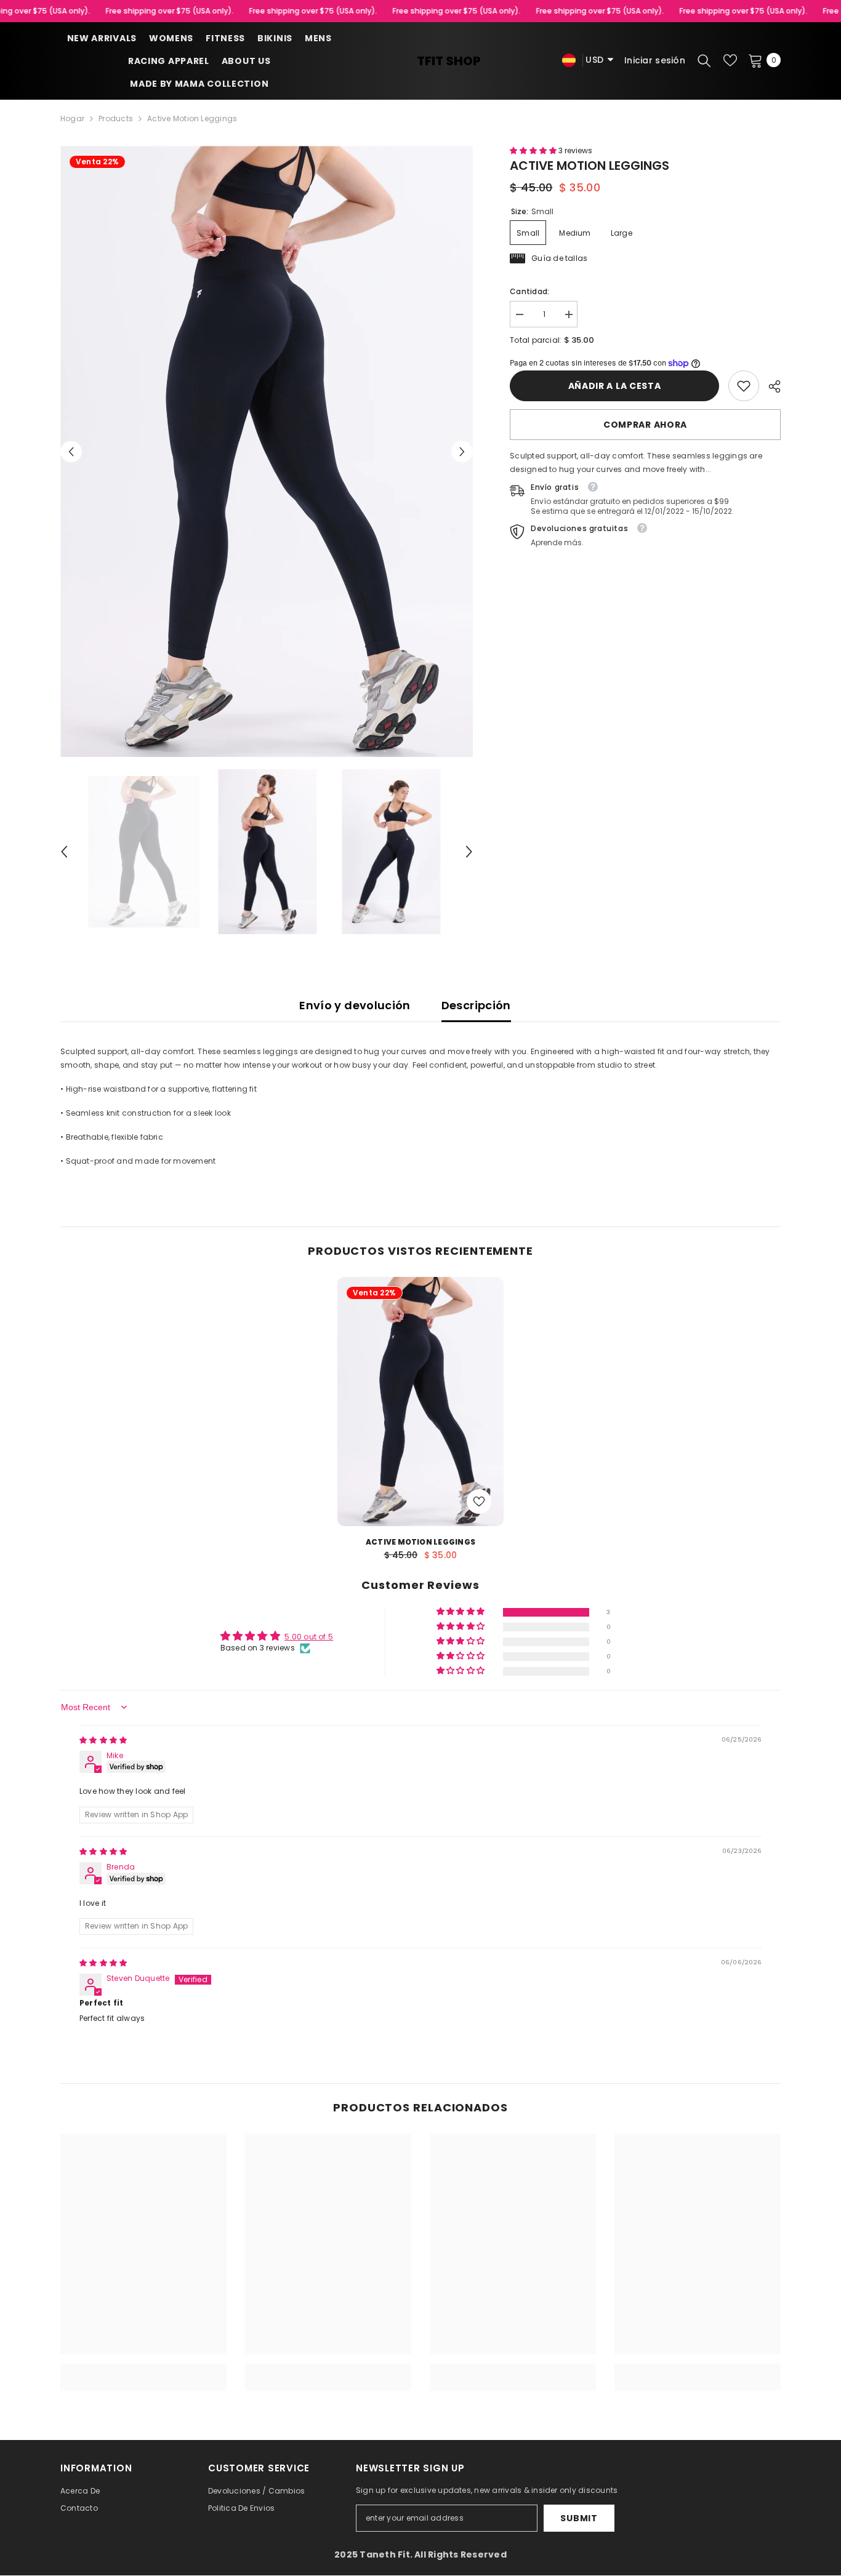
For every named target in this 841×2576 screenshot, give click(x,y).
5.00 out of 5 (309, 1637)
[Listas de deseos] (730, 60)
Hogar (72, 118)
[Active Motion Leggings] (420, 1402)
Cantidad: (529, 291)
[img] (103, 1740)
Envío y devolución (355, 1005)
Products (116, 118)
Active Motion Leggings (420, 1542)
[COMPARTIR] (770, 386)
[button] (71, 451)
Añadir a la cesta (615, 386)
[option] (267, 451)
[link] (744, 386)
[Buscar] (704, 60)
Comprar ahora (645, 425)
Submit (579, 2518)
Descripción (476, 1005)
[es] (569, 60)
